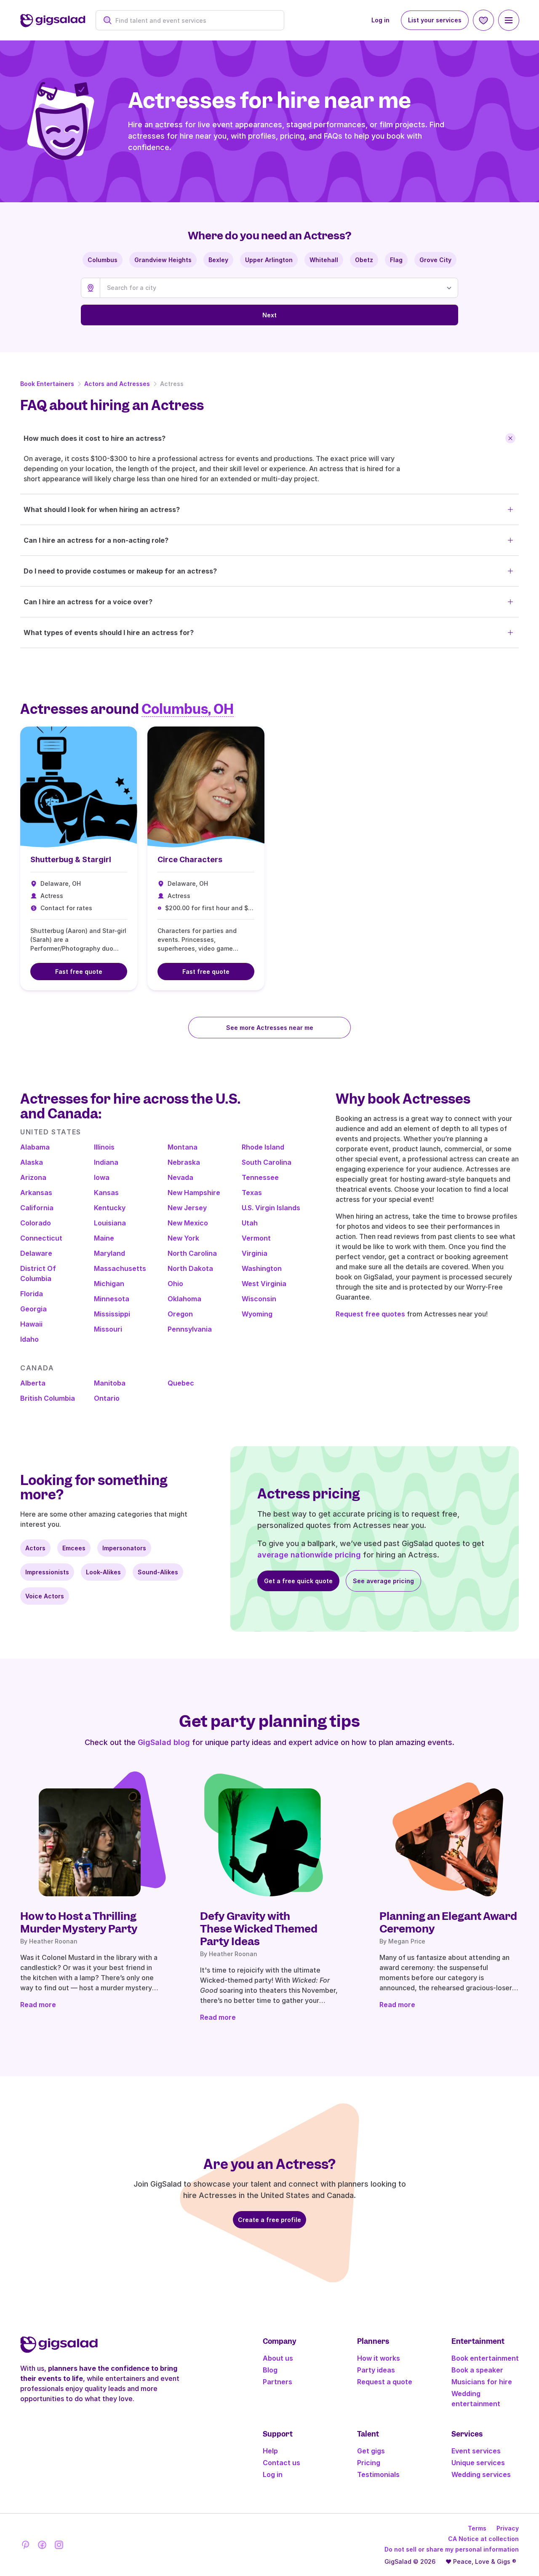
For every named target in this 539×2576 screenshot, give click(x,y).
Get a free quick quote (298, 1581)
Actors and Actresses (117, 384)
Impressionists (47, 1572)
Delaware (36, 1253)
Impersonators (124, 1548)
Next (269, 315)
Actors (35, 1548)
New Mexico (188, 1223)
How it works (379, 2358)
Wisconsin (259, 1299)
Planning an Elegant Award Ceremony (448, 1922)
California (37, 1208)
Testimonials (378, 2474)
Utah (250, 1223)
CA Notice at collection (483, 2539)
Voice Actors (45, 1596)
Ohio (175, 1284)
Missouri (108, 1329)
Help (270, 2451)
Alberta (33, 1383)
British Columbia (48, 1398)
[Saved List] (483, 20)
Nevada (180, 1177)
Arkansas (36, 1193)
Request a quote (385, 2382)
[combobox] (194, 20)
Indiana (106, 1162)
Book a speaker (477, 2370)
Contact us (282, 2463)
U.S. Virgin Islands (271, 1208)
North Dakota (190, 1268)
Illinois (104, 1147)
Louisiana (110, 1223)
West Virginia (264, 1284)
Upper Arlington (269, 260)
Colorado (36, 1223)
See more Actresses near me (270, 1028)
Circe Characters (190, 859)
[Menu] (509, 20)
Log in (380, 20)
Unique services (478, 2463)
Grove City (435, 260)
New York (183, 1238)
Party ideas (376, 2370)
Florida (32, 1294)
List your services (435, 20)
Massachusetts (120, 1268)
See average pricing (383, 1581)
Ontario (107, 1398)
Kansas (106, 1193)
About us (278, 2358)
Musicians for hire (482, 2382)
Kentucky (110, 1208)
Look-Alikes (103, 1572)
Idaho (29, 1339)
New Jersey (187, 1208)
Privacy (508, 2528)
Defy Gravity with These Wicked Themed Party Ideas (259, 1929)
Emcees (74, 1548)
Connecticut (41, 1238)
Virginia (255, 1253)
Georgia (33, 1309)
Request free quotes (370, 1314)
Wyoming (257, 1314)
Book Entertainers (47, 384)
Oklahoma (184, 1299)
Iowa (102, 1177)
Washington (262, 1268)
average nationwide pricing (309, 1555)
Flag (396, 260)
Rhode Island (263, 1147)
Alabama (35, 1147)
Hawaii (31, 1324)
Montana (183, 1147)
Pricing (369, 2463)
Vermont (256, 1238)
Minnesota (112, 1299)
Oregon (180, 1314)
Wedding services (481, 2474)
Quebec (181, 1383)
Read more (38, 2005)
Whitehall (324, 260)
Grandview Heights (163, 260)
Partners (278, 2382)
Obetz (364, 260)
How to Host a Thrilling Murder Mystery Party (79, 1922)
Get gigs (371, 2451)
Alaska (32, 1162)
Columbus (103, 260)
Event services (476, 2451)
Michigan (109, 1284)
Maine (104, 1238)
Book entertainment (485, 2358)
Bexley (218, 260)
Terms (477, 2528)
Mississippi (112, 1314)
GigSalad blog (164, 1742)
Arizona (33, 1177)
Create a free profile (269, 2220)
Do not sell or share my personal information (452, 2549)
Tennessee (260, 1177)
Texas (252, 1193)
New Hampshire (194, 1193)
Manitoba (110, 1383)
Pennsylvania (190, 1329)
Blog (270, 2370)
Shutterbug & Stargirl (71, 859)
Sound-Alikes (158, 1572)
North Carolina (192, 1253)
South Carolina (267, 1162)
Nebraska (184, 1162)
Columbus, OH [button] (188, 709)
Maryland (109, 1253)
